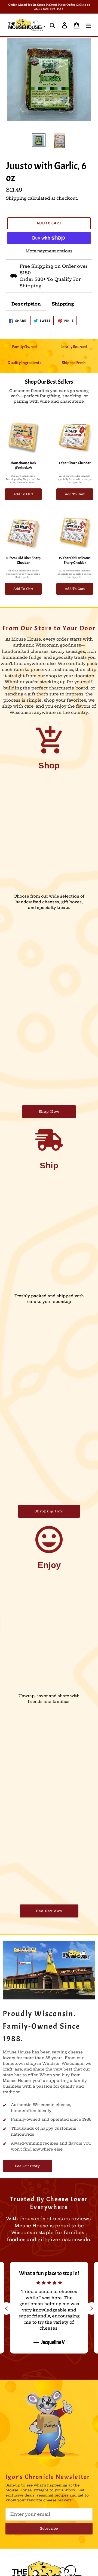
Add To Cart (23, 494)
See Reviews (49, 1911)
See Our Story (27, 2166)
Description (26, 304)
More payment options (49, 251)
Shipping (16, 198)
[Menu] (88, 25)
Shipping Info (49, 1511)
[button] (92, 2308)
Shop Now (49, 1112)
